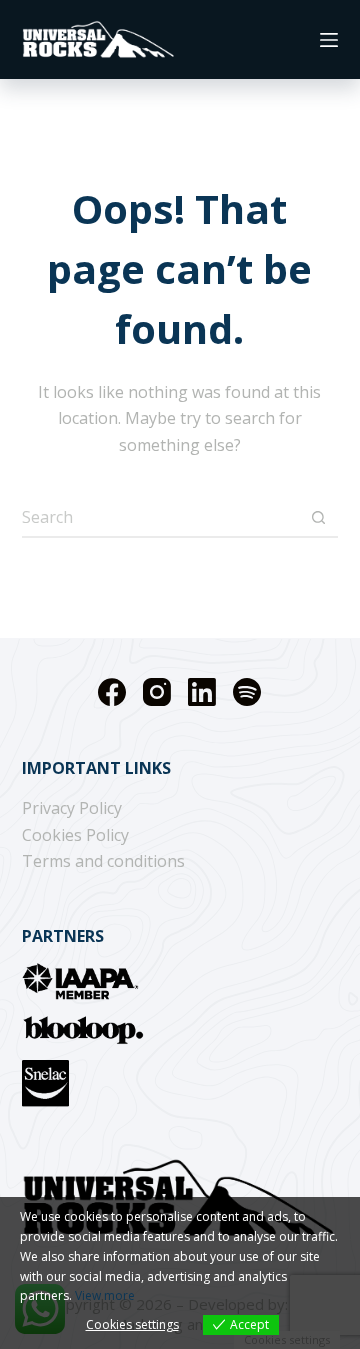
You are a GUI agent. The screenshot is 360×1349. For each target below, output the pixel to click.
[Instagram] (157, 692)
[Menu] (329, 40)
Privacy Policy (72, 808)
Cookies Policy (75, 835)
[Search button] (318, 517)
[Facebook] (112, 692)
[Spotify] (247, 692)
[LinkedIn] (202, 692)
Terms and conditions (103, 861)
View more (105, 1295)
